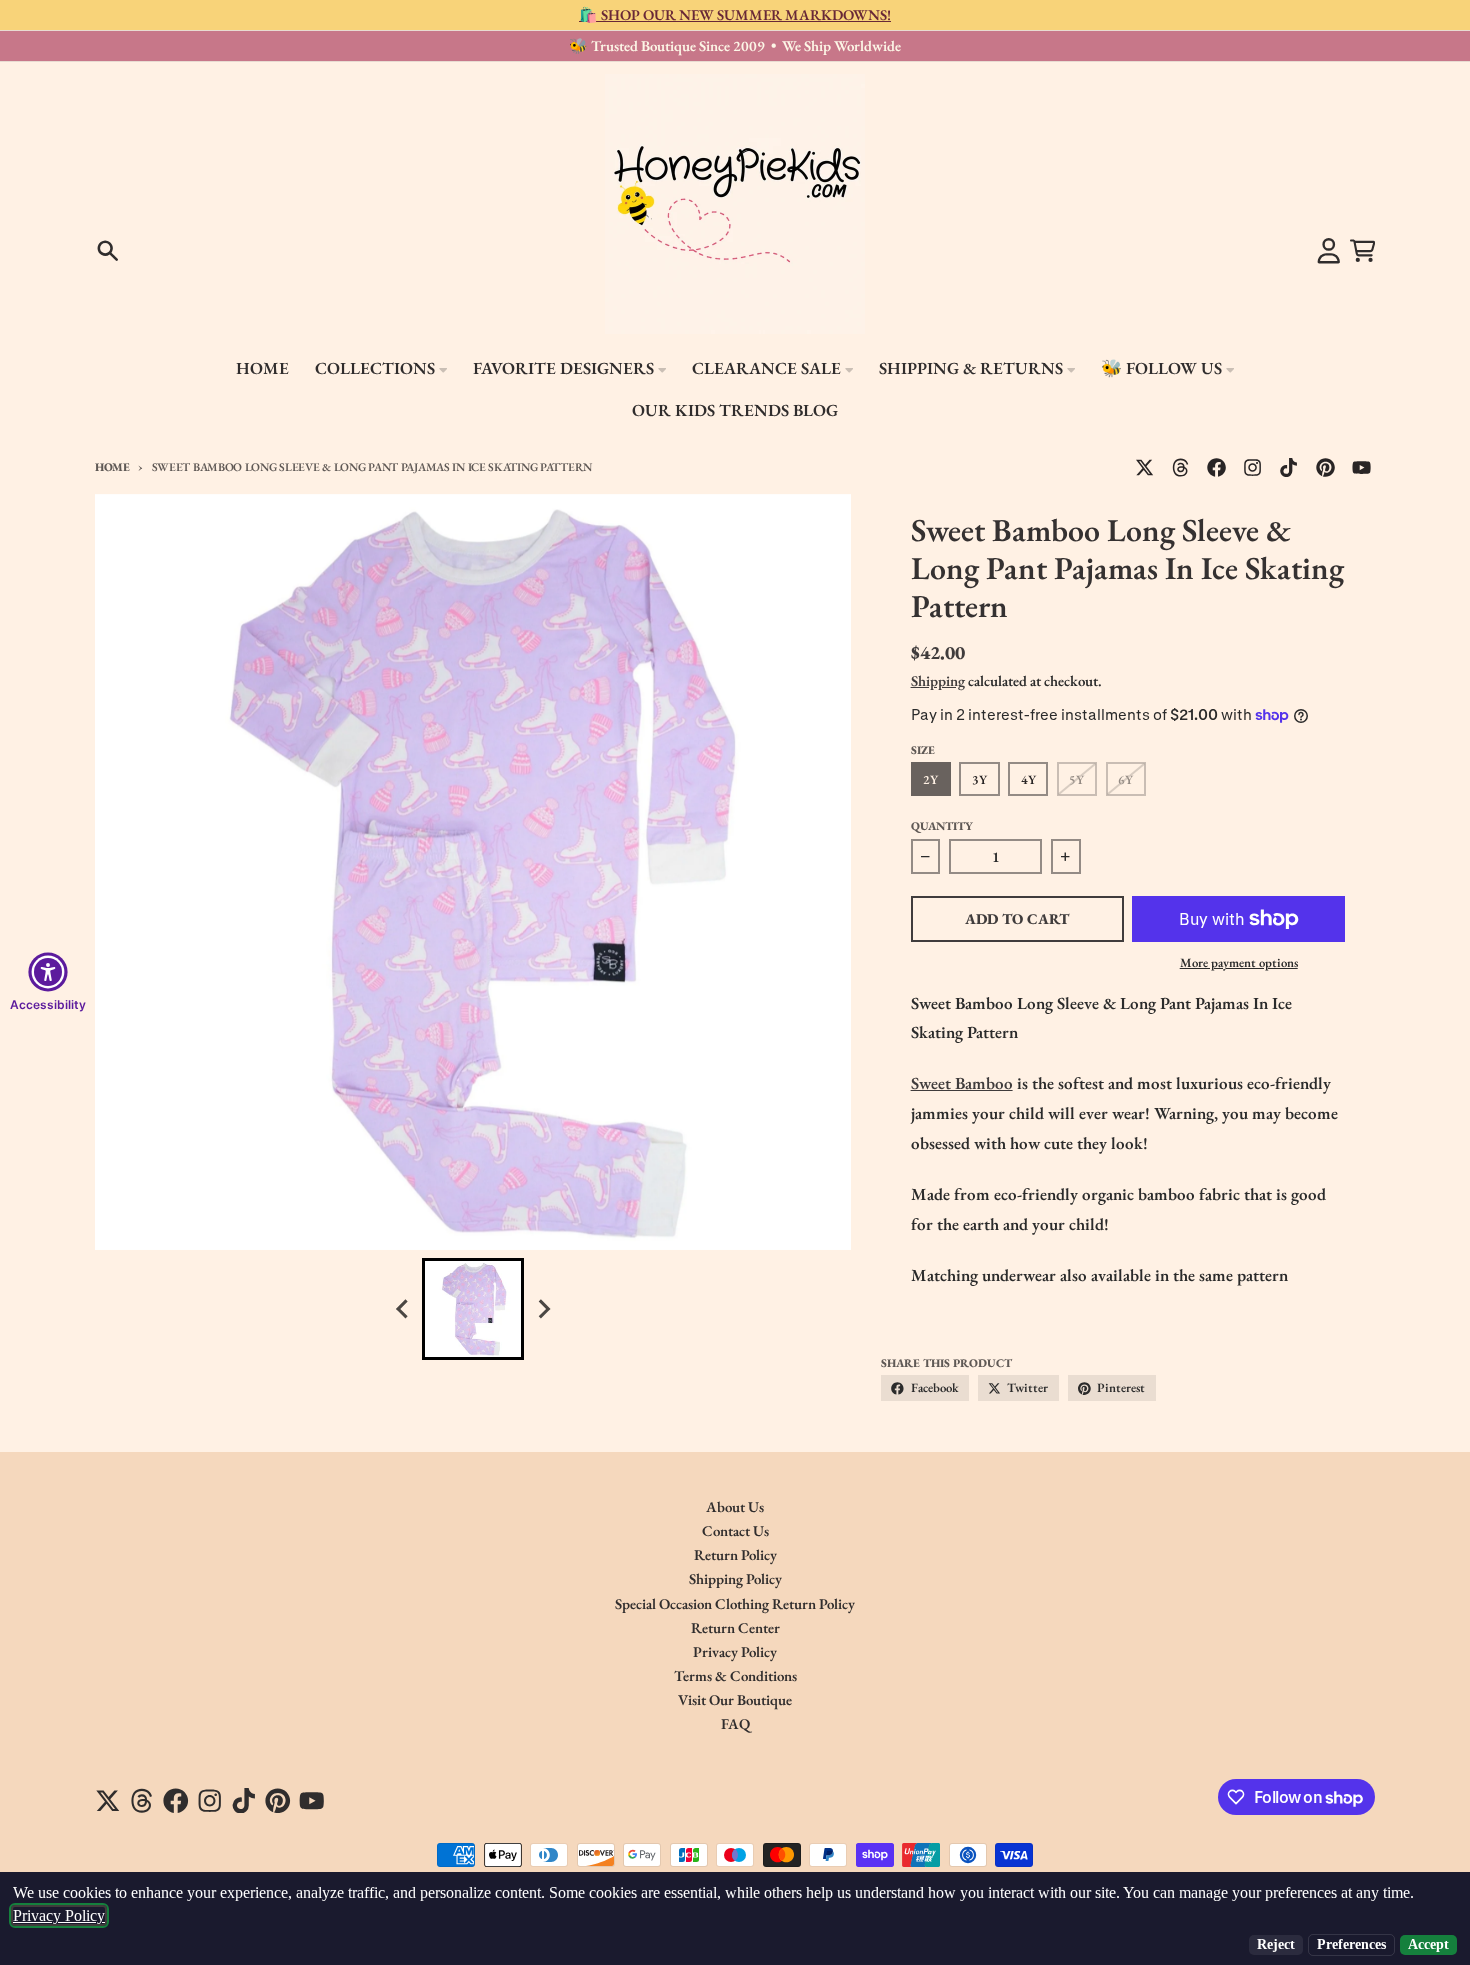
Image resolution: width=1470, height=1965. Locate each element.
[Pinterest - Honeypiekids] (1325, 467)
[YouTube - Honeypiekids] (1361, 467)
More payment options (1239, 962)
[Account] (1329, 251)
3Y (979, 779)
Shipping (938, 680)
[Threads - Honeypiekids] (1181, 467)
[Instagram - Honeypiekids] (1253, 467)
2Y (930, 779)
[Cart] (1363, 251)
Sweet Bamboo (962, 1083)
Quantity (942, 825)
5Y (1076, 779)
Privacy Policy (59, 1915)
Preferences (1351, 1944)
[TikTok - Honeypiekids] (1289, 467)
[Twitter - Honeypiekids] (1145, 467)
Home (112, 466)
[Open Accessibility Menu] (48, 972)
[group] (473, 1309)
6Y (1125, 779)
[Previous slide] (403, 1309)
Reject (1276, 1944)
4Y (1028, 779)
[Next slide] (543, 1309)
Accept (1428, 1944)
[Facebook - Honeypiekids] (1217, 467)
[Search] (108, 251)
